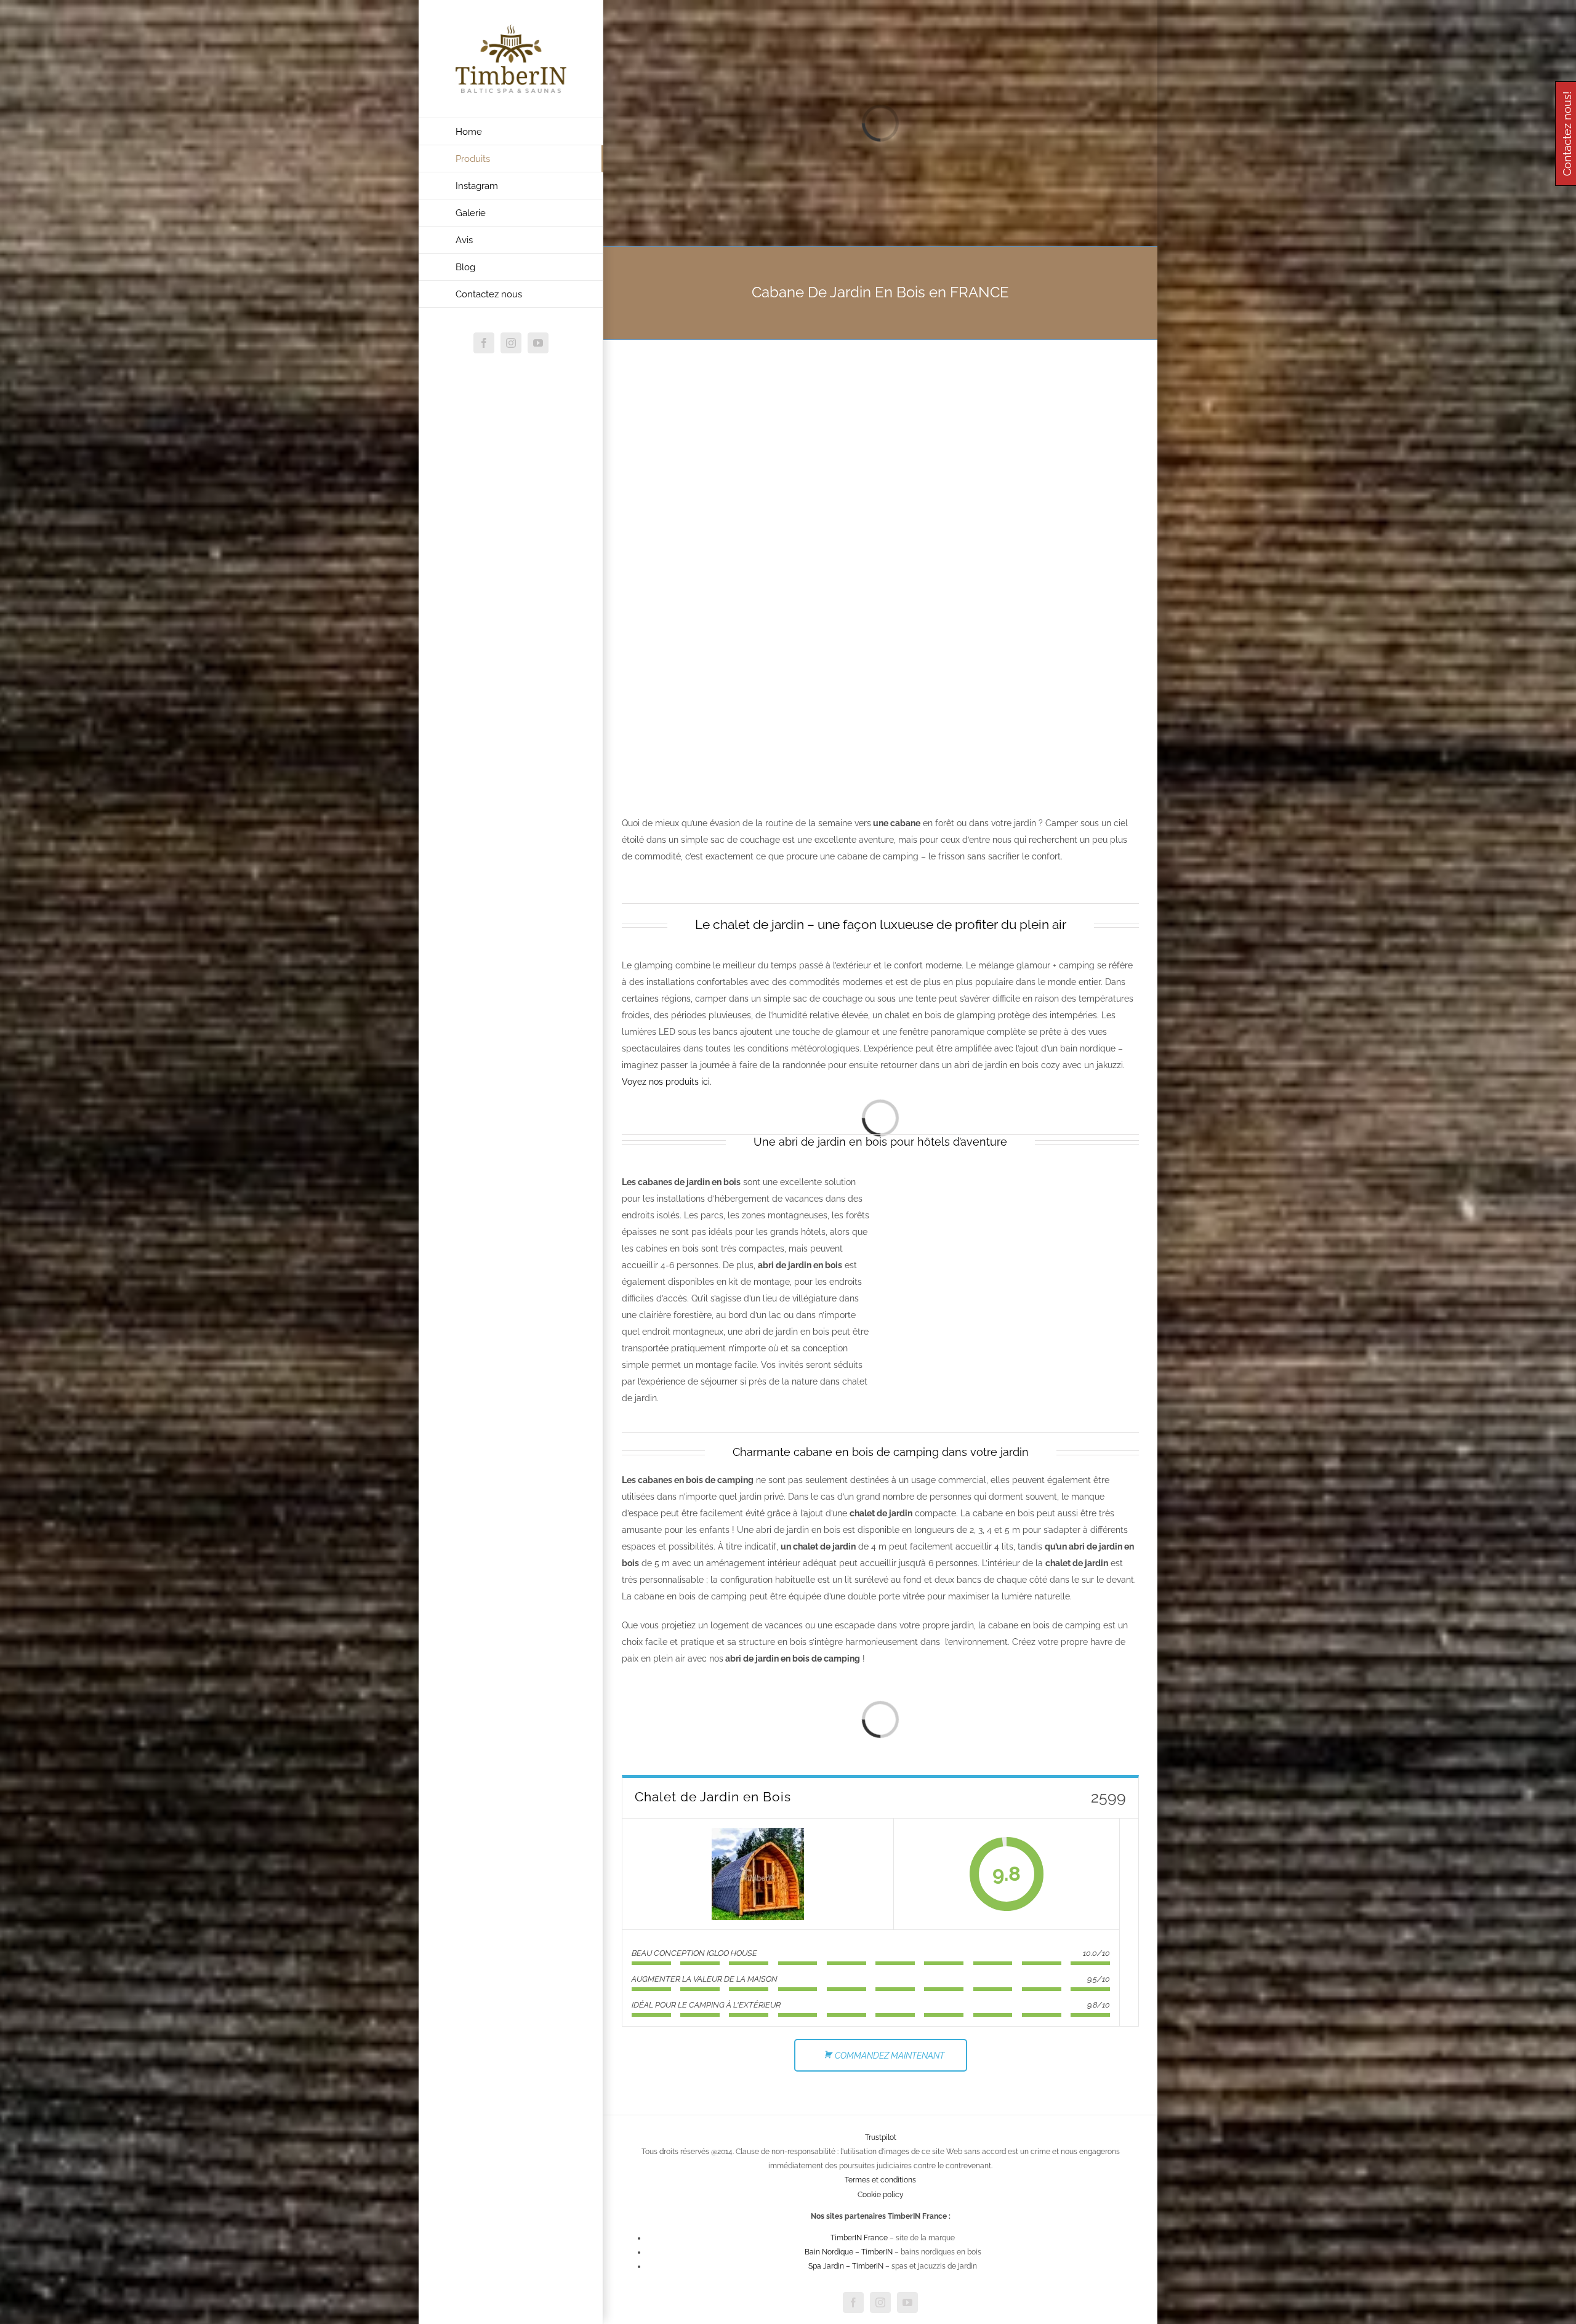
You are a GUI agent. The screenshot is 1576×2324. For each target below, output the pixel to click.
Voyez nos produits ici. (667, 1082)
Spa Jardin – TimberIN (846, 2266)
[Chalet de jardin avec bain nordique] (1015, 1182)
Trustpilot (881, 2137)
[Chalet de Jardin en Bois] (758, 1874)
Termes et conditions (880, 2180)
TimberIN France (859, 2238)
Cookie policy (881, 2195)
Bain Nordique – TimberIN (849, 2252)
